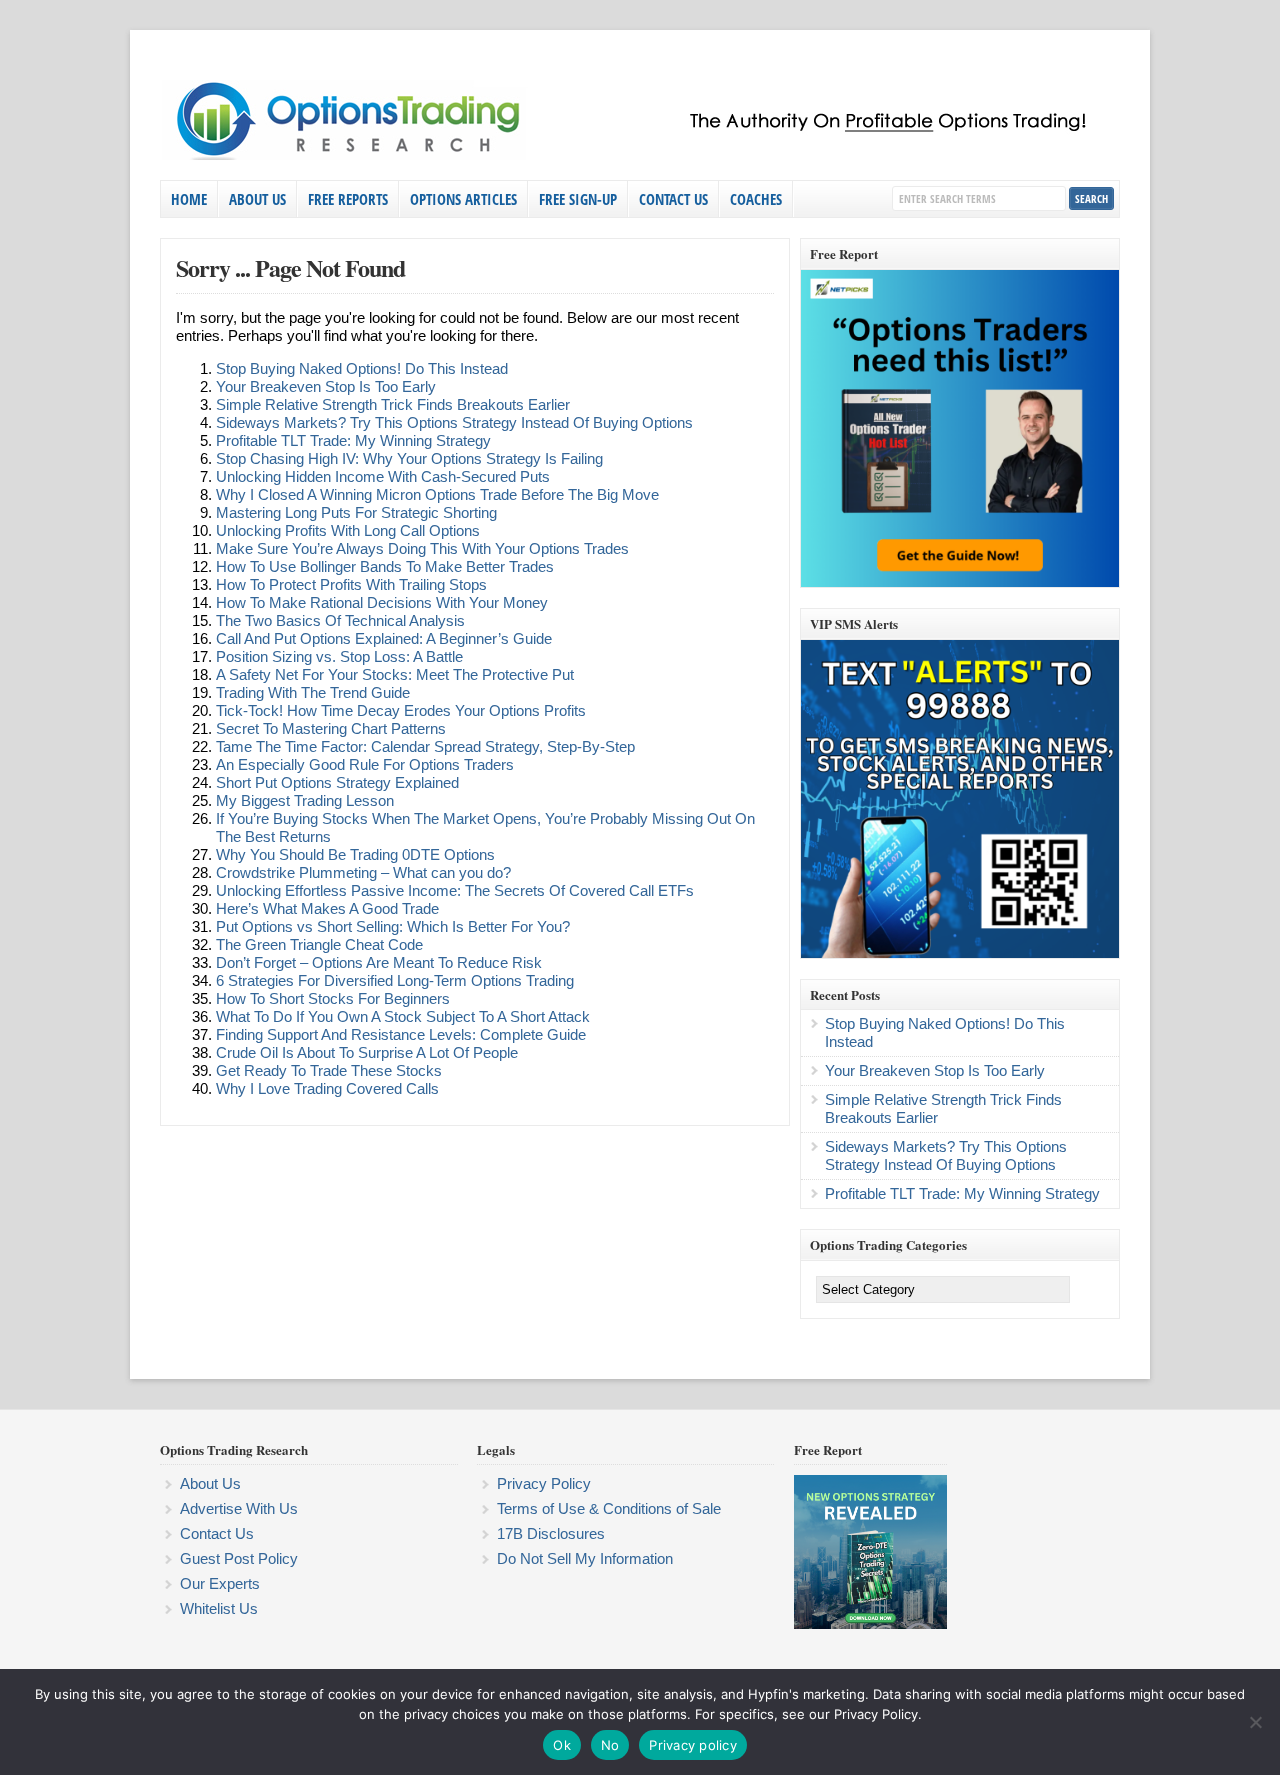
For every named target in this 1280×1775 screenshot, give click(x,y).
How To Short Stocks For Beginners (333, 998)
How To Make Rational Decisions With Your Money (382, 602)
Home (189, 199)
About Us (257, 199)
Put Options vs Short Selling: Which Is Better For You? (393, 926)
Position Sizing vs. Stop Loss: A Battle (339, 656)
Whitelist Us (219, 1608)
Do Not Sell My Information (585, 1558)
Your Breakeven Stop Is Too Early (326, 386)
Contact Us (673, 199)
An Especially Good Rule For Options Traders (365, 764)
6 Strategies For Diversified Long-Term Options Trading (395, 980)
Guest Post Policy (239, 1558)
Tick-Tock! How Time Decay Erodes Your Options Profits (401, 710)
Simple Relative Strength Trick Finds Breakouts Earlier (393, 404)
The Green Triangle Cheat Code (319, 944)
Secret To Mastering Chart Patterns (331, 728)
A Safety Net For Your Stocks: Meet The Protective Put (395, 674)
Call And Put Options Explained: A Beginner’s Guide (384, 638)
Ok (562, 1745)
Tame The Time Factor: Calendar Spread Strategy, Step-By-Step (425, 746)
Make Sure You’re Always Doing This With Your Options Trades (422, 548)
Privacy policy (693, 1745)
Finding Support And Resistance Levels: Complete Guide (401, 1034)
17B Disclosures (551, 1533)
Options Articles (463, 199)
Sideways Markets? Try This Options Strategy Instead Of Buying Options (454, 422)
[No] (1255, 1722)
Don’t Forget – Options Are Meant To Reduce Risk (379, 962)
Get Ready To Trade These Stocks (329, 1070)
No (610, 1745)
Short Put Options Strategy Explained (337, 782)
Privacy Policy (544, 1483)
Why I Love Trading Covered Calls (327, 1088)
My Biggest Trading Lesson (305, 800)
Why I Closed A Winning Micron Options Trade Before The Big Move (437, 494)
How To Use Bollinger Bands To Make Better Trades (385, 566)
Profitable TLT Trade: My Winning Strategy (353, 440)
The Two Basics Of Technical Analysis (340, 620)
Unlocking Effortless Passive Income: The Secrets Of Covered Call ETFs (455, 890)
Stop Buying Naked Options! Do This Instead (362, 368)
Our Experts (220, 1583)
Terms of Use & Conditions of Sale (609, 1508)
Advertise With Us (239, 1508)
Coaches (756, 199)
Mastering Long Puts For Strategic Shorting (356, 512)
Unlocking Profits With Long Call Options (348, 530)
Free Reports (348, 199)
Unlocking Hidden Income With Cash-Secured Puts (383, 476)
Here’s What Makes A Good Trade (327, 908)
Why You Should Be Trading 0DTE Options (355, 854)
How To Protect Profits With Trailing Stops (351, 584)
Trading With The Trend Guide (313, 692)
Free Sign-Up (578, 199)
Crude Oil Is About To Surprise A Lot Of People (367, 1052)
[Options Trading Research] (635, 156)
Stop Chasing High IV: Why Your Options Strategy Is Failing (409, 458)
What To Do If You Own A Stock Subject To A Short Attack (403, 1016)
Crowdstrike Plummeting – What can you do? (363, 872)
